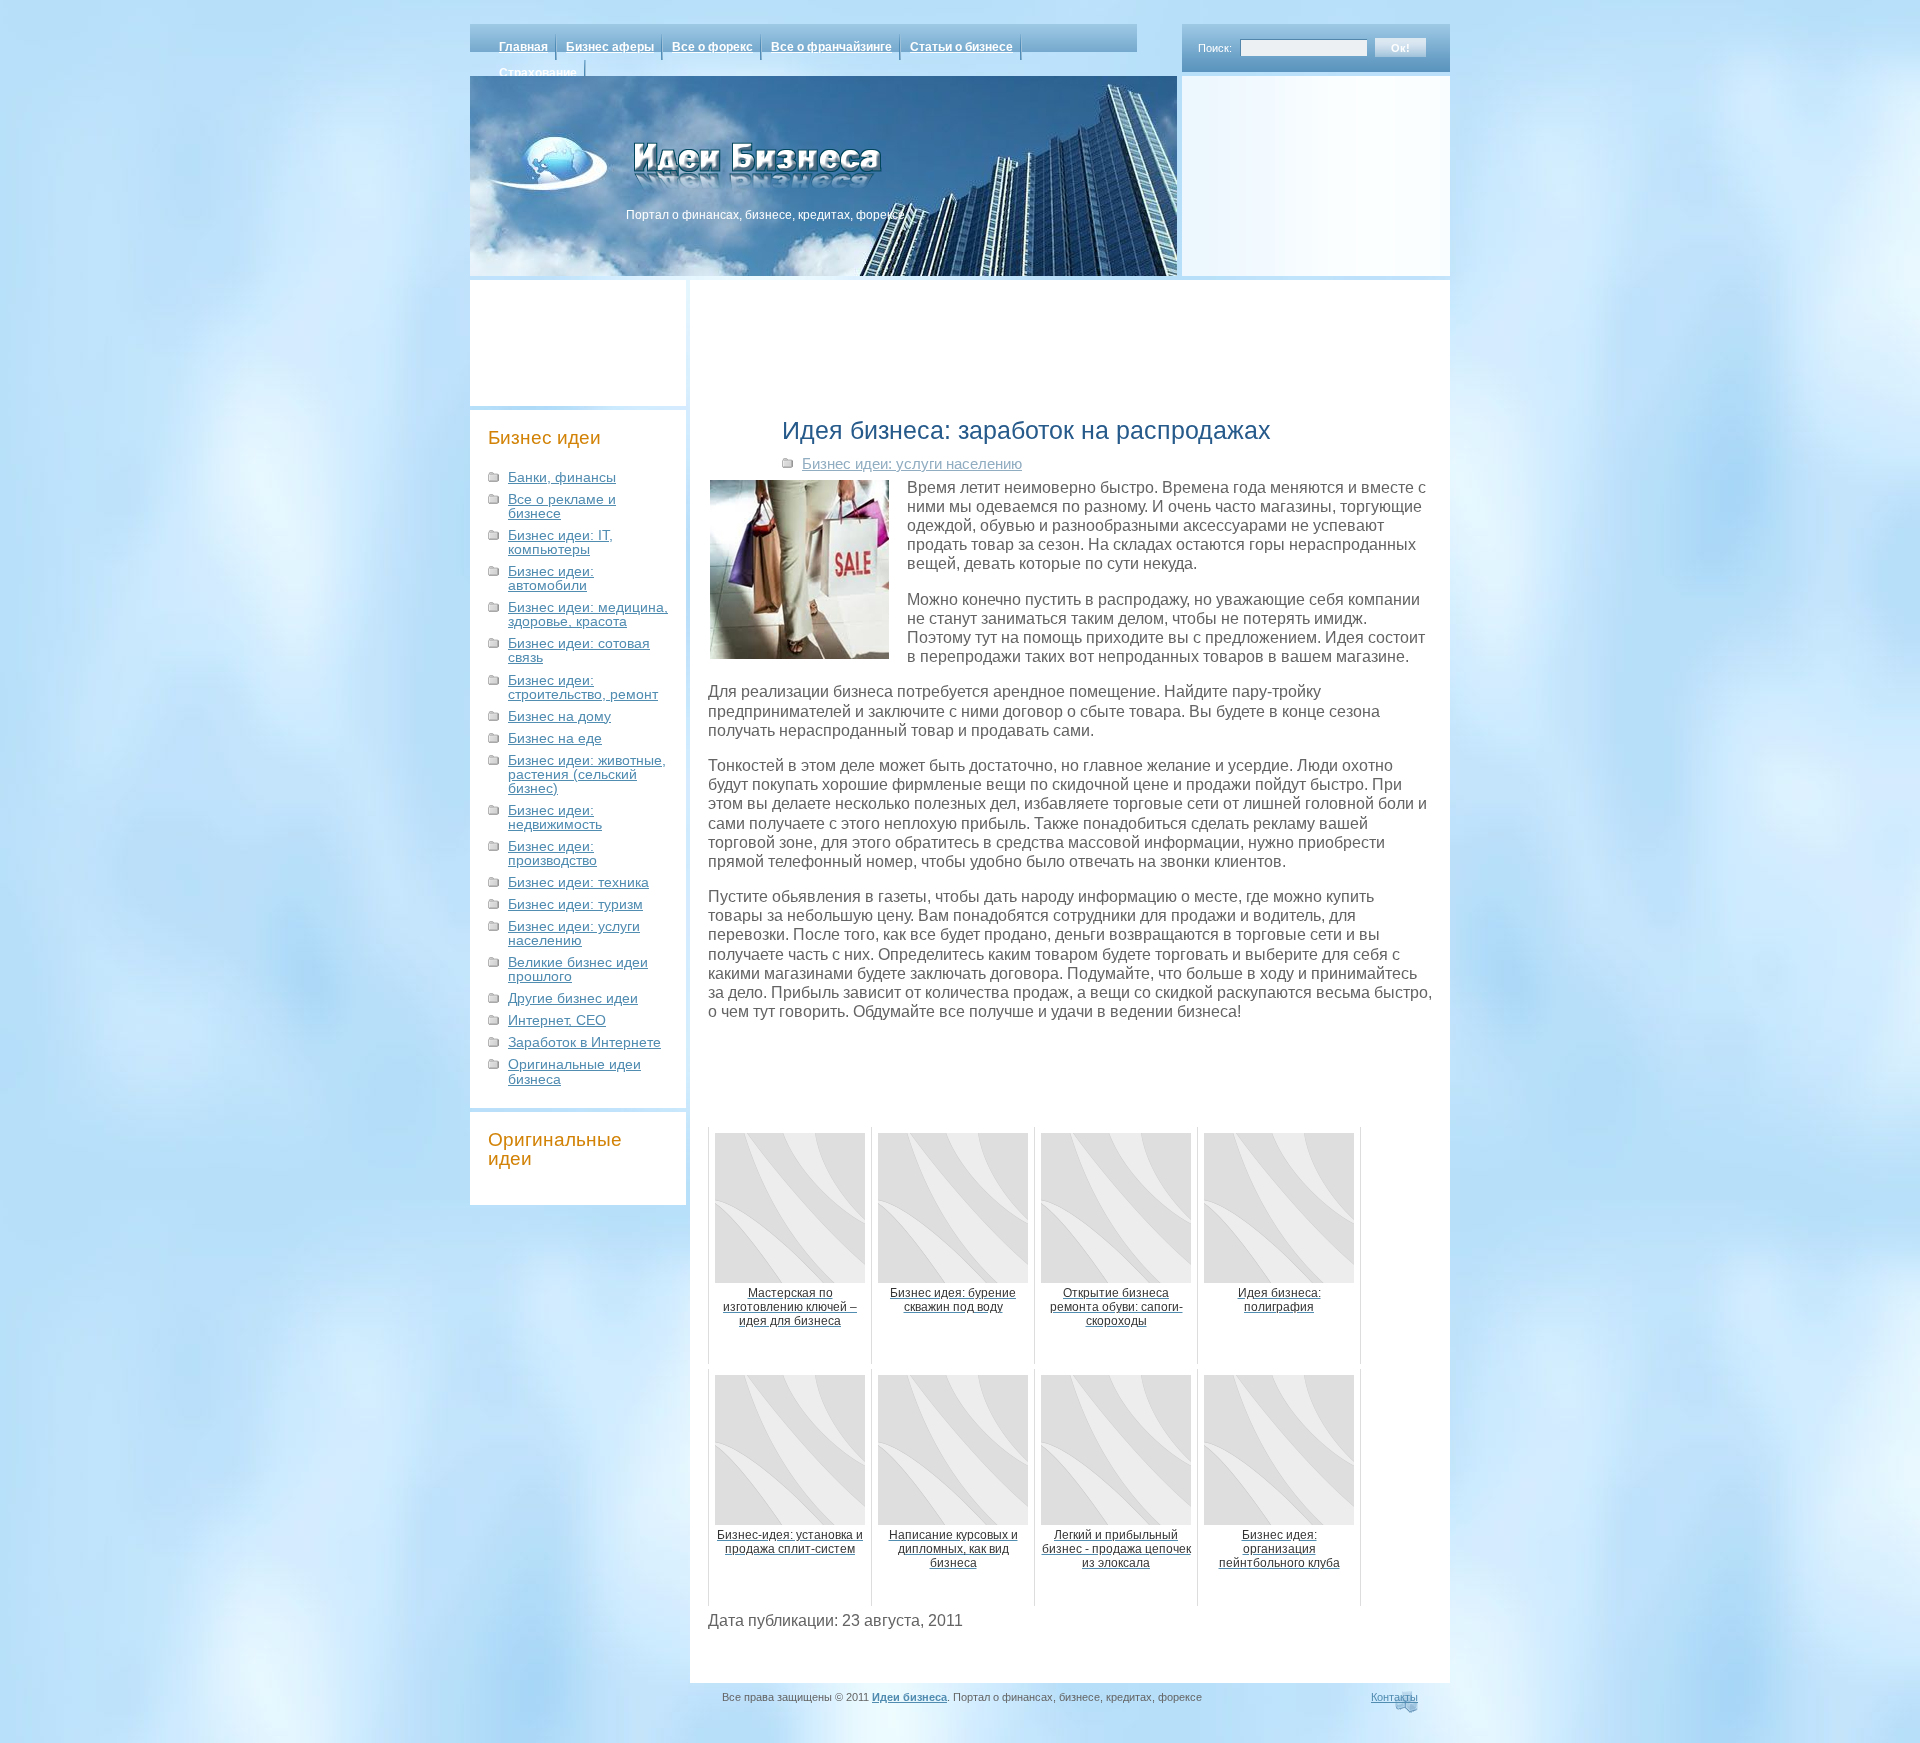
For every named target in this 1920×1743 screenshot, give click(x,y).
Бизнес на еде (555, 738)
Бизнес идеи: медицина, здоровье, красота (588, 614)
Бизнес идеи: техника (578, 882)
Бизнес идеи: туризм (575, 904)
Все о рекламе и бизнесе (562, 506)
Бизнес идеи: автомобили (551, 578)
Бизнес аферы (610, 47)
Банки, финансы (562, 477)
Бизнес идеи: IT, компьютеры (560, 542)
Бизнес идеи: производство (552, 853)
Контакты (1394, 1697)
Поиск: (1215, 48)
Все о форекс (712, 47)
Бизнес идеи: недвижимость (555, 817)
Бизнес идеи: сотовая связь (579, 650)
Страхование (538, 73)
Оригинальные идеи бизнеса (574, 1071)
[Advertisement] (1290, 169)
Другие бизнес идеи (573, 998)
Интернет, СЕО (557, 1020)
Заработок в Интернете (584, 1042)
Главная (523, 47)
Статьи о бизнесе (961, 47)
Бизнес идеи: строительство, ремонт (583, 687)
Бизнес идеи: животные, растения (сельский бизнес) (587, 774)
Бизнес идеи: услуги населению (574, 933)
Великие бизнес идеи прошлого (578, 969)
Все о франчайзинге (831, 47)
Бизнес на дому (559, 716)
